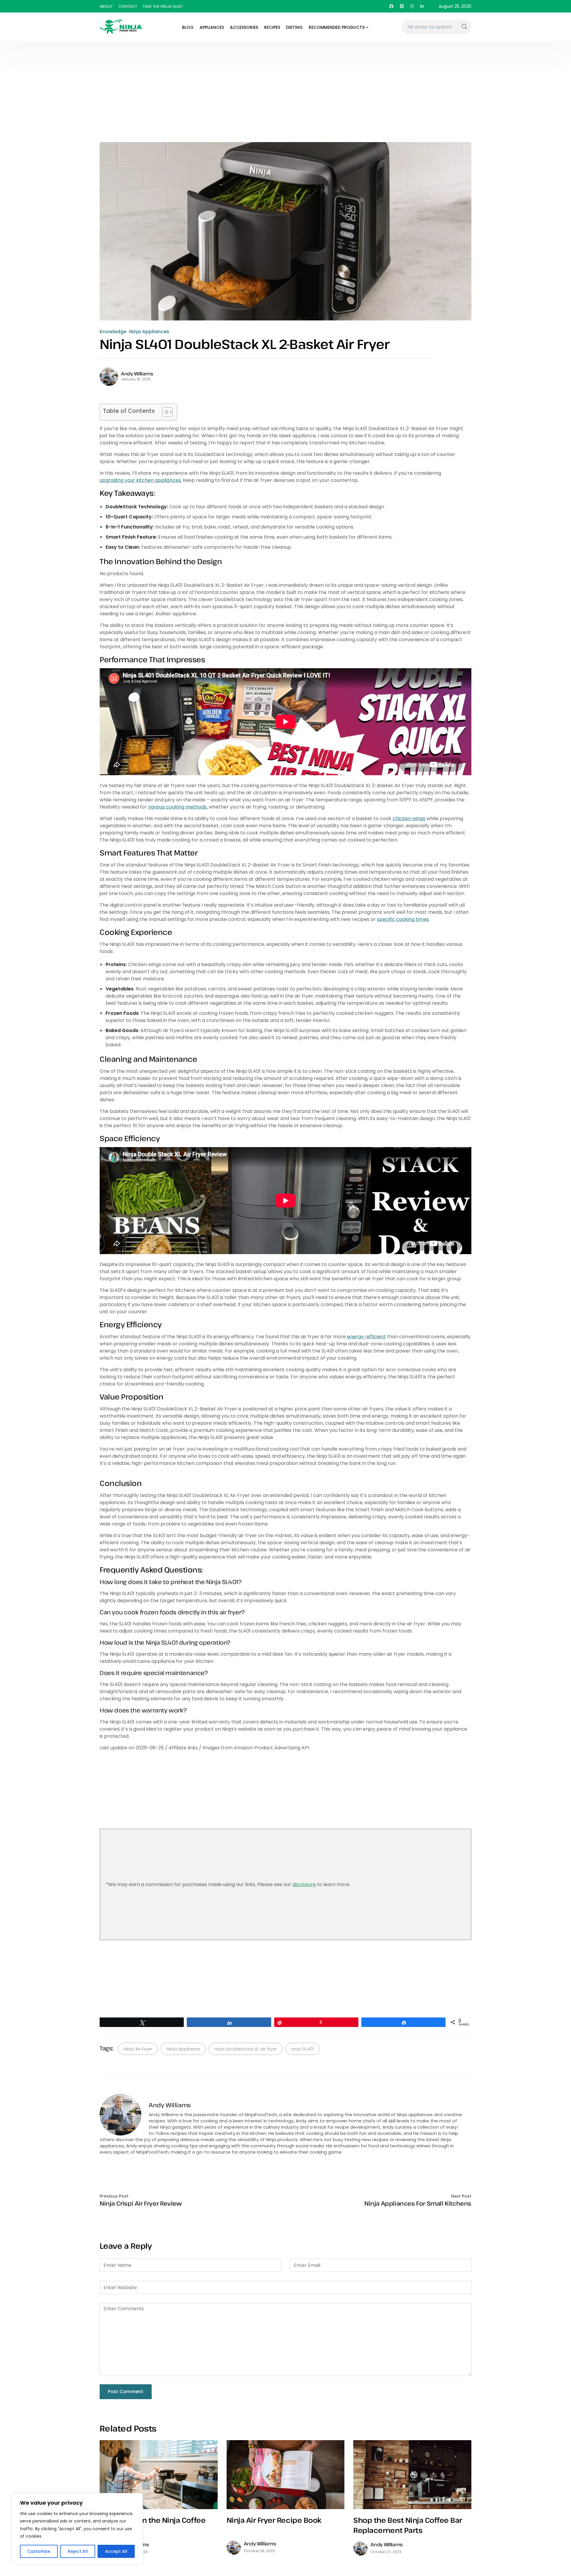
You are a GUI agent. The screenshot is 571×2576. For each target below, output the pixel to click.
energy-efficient (366, 1337)
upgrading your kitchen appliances (140, 480)
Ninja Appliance (183, 2049)
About (106, 6)
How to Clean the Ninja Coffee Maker (153, 2525)
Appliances (212, 27)
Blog (188, 27)
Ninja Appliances (149, 332)
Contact (128, 6)
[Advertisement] (285, 86)
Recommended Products (337, 27)
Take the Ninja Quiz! (163, 6)
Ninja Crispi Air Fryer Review (141, 2204)
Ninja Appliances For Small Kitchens (418, 2204)
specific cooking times (403, 919)
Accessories (244, 27)
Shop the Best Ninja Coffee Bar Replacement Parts (408, 2525)
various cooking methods (177, 807)
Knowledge (113, 332)
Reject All (78, 2551)
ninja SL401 (303, 2049)
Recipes (272, 27)
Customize (39, 2551)
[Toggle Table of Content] (164, 412)
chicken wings (409, 818)
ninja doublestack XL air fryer (246, 2049)
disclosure (304, 1884)
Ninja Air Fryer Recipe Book (274, 2520)
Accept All (116, 2551)
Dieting (294, 27)
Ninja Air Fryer (138, 2049)
